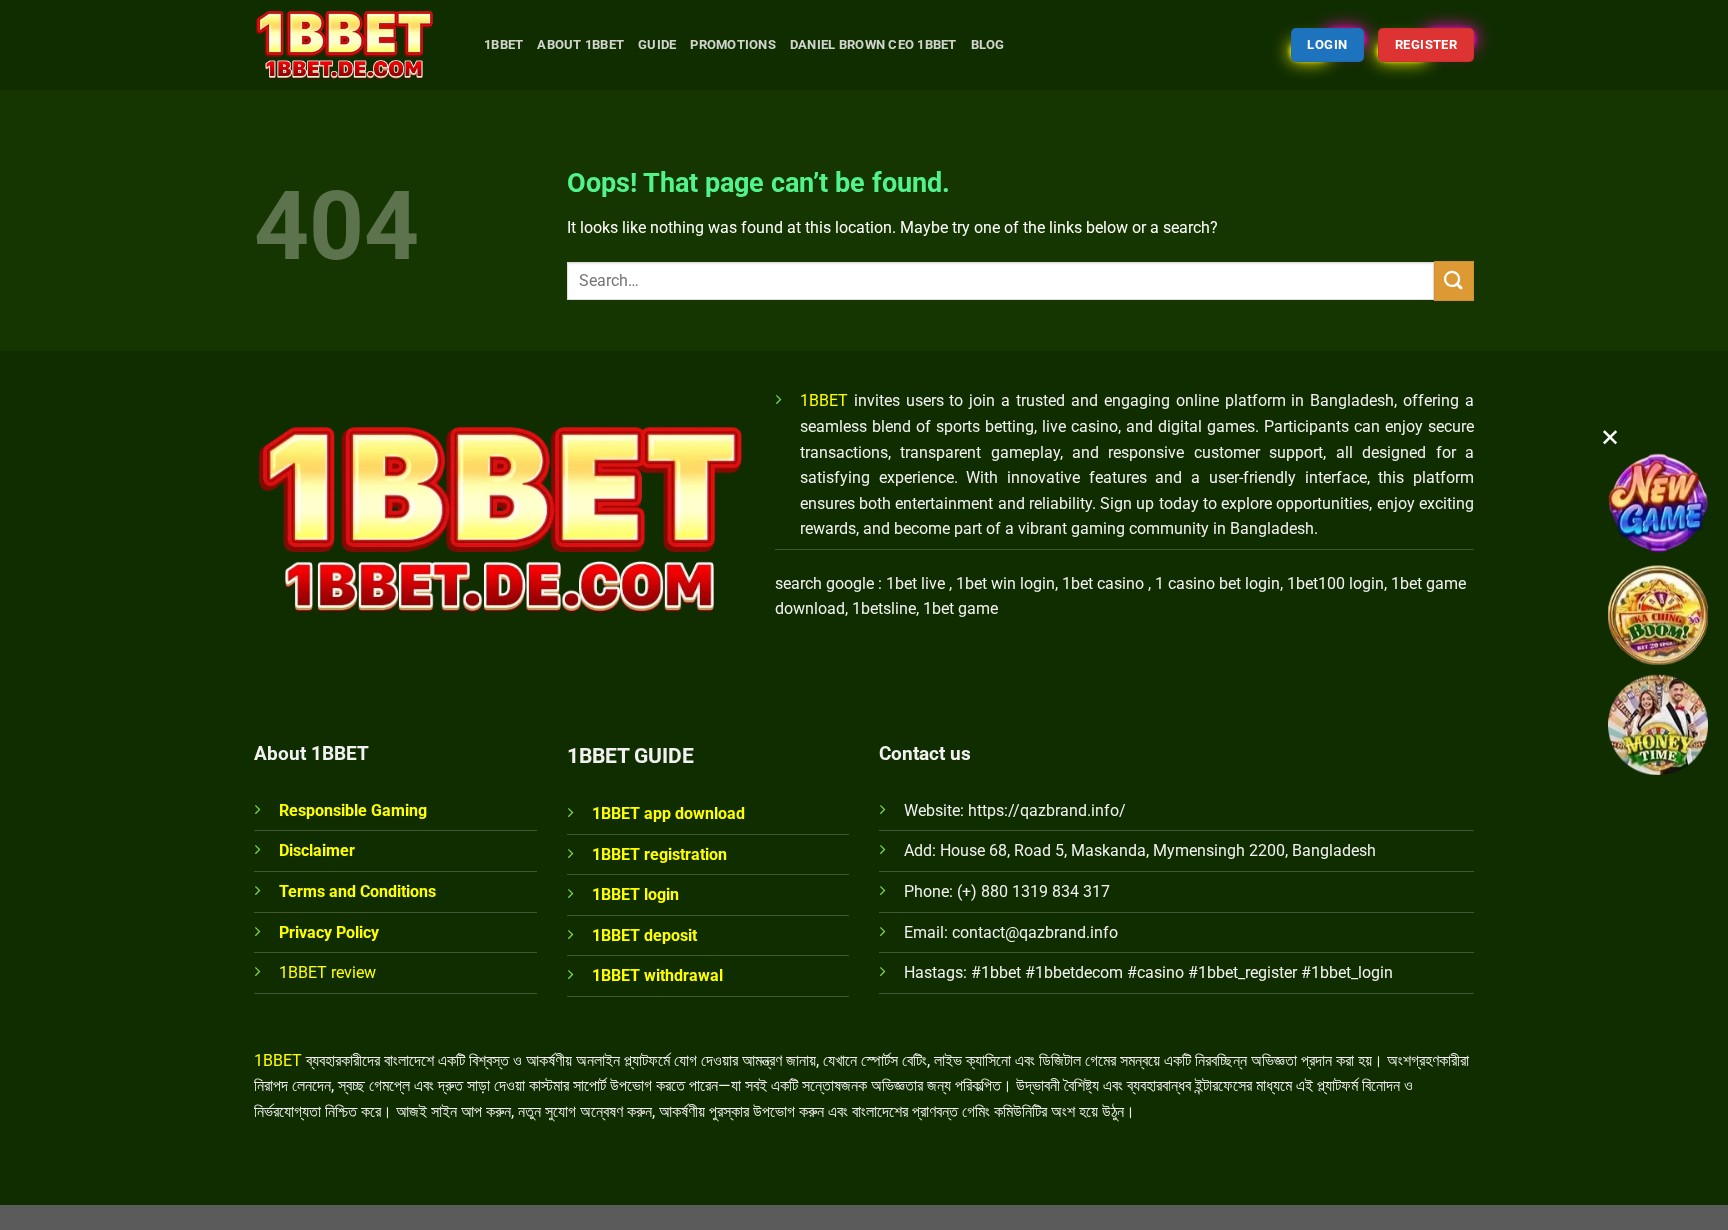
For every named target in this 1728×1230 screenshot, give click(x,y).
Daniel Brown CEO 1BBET (873, 44)
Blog (988, 44)
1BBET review (327, 972)
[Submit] (1454, 280)
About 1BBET (580, 44)
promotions (733, 44)
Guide (657, 44)
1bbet (503, 44)
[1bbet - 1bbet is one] (354, 45)
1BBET (824, 400)
